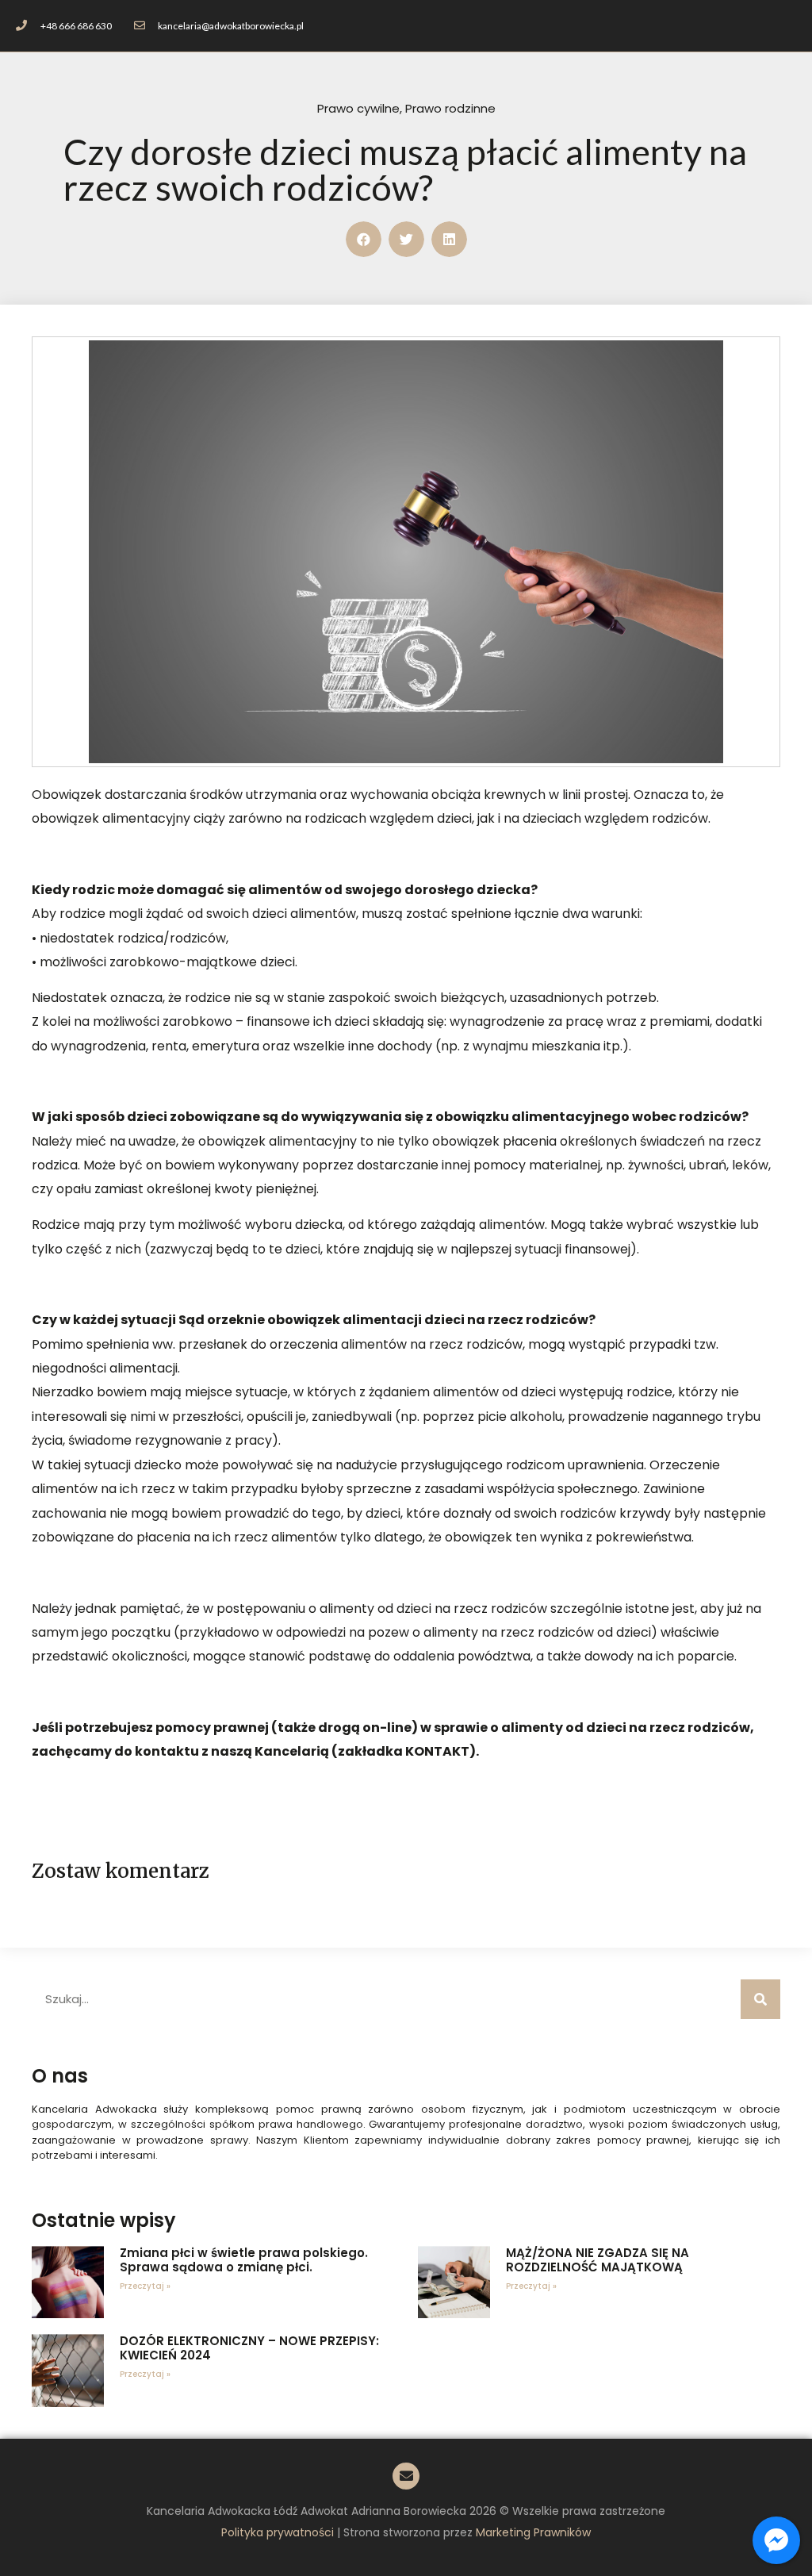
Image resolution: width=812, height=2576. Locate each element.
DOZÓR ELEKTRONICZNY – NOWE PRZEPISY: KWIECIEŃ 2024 (249, 2348)
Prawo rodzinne (450, 108)
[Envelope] (406, 2476)
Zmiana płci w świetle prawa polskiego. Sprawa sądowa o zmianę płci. (244, 2260)
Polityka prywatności (278, 2532)
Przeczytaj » (145, 2286)
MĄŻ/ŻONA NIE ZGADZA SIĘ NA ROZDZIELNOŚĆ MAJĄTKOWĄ (598, 2260)
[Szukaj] (760, 1999)
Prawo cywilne (358, 108)
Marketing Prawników (533, 2532)
